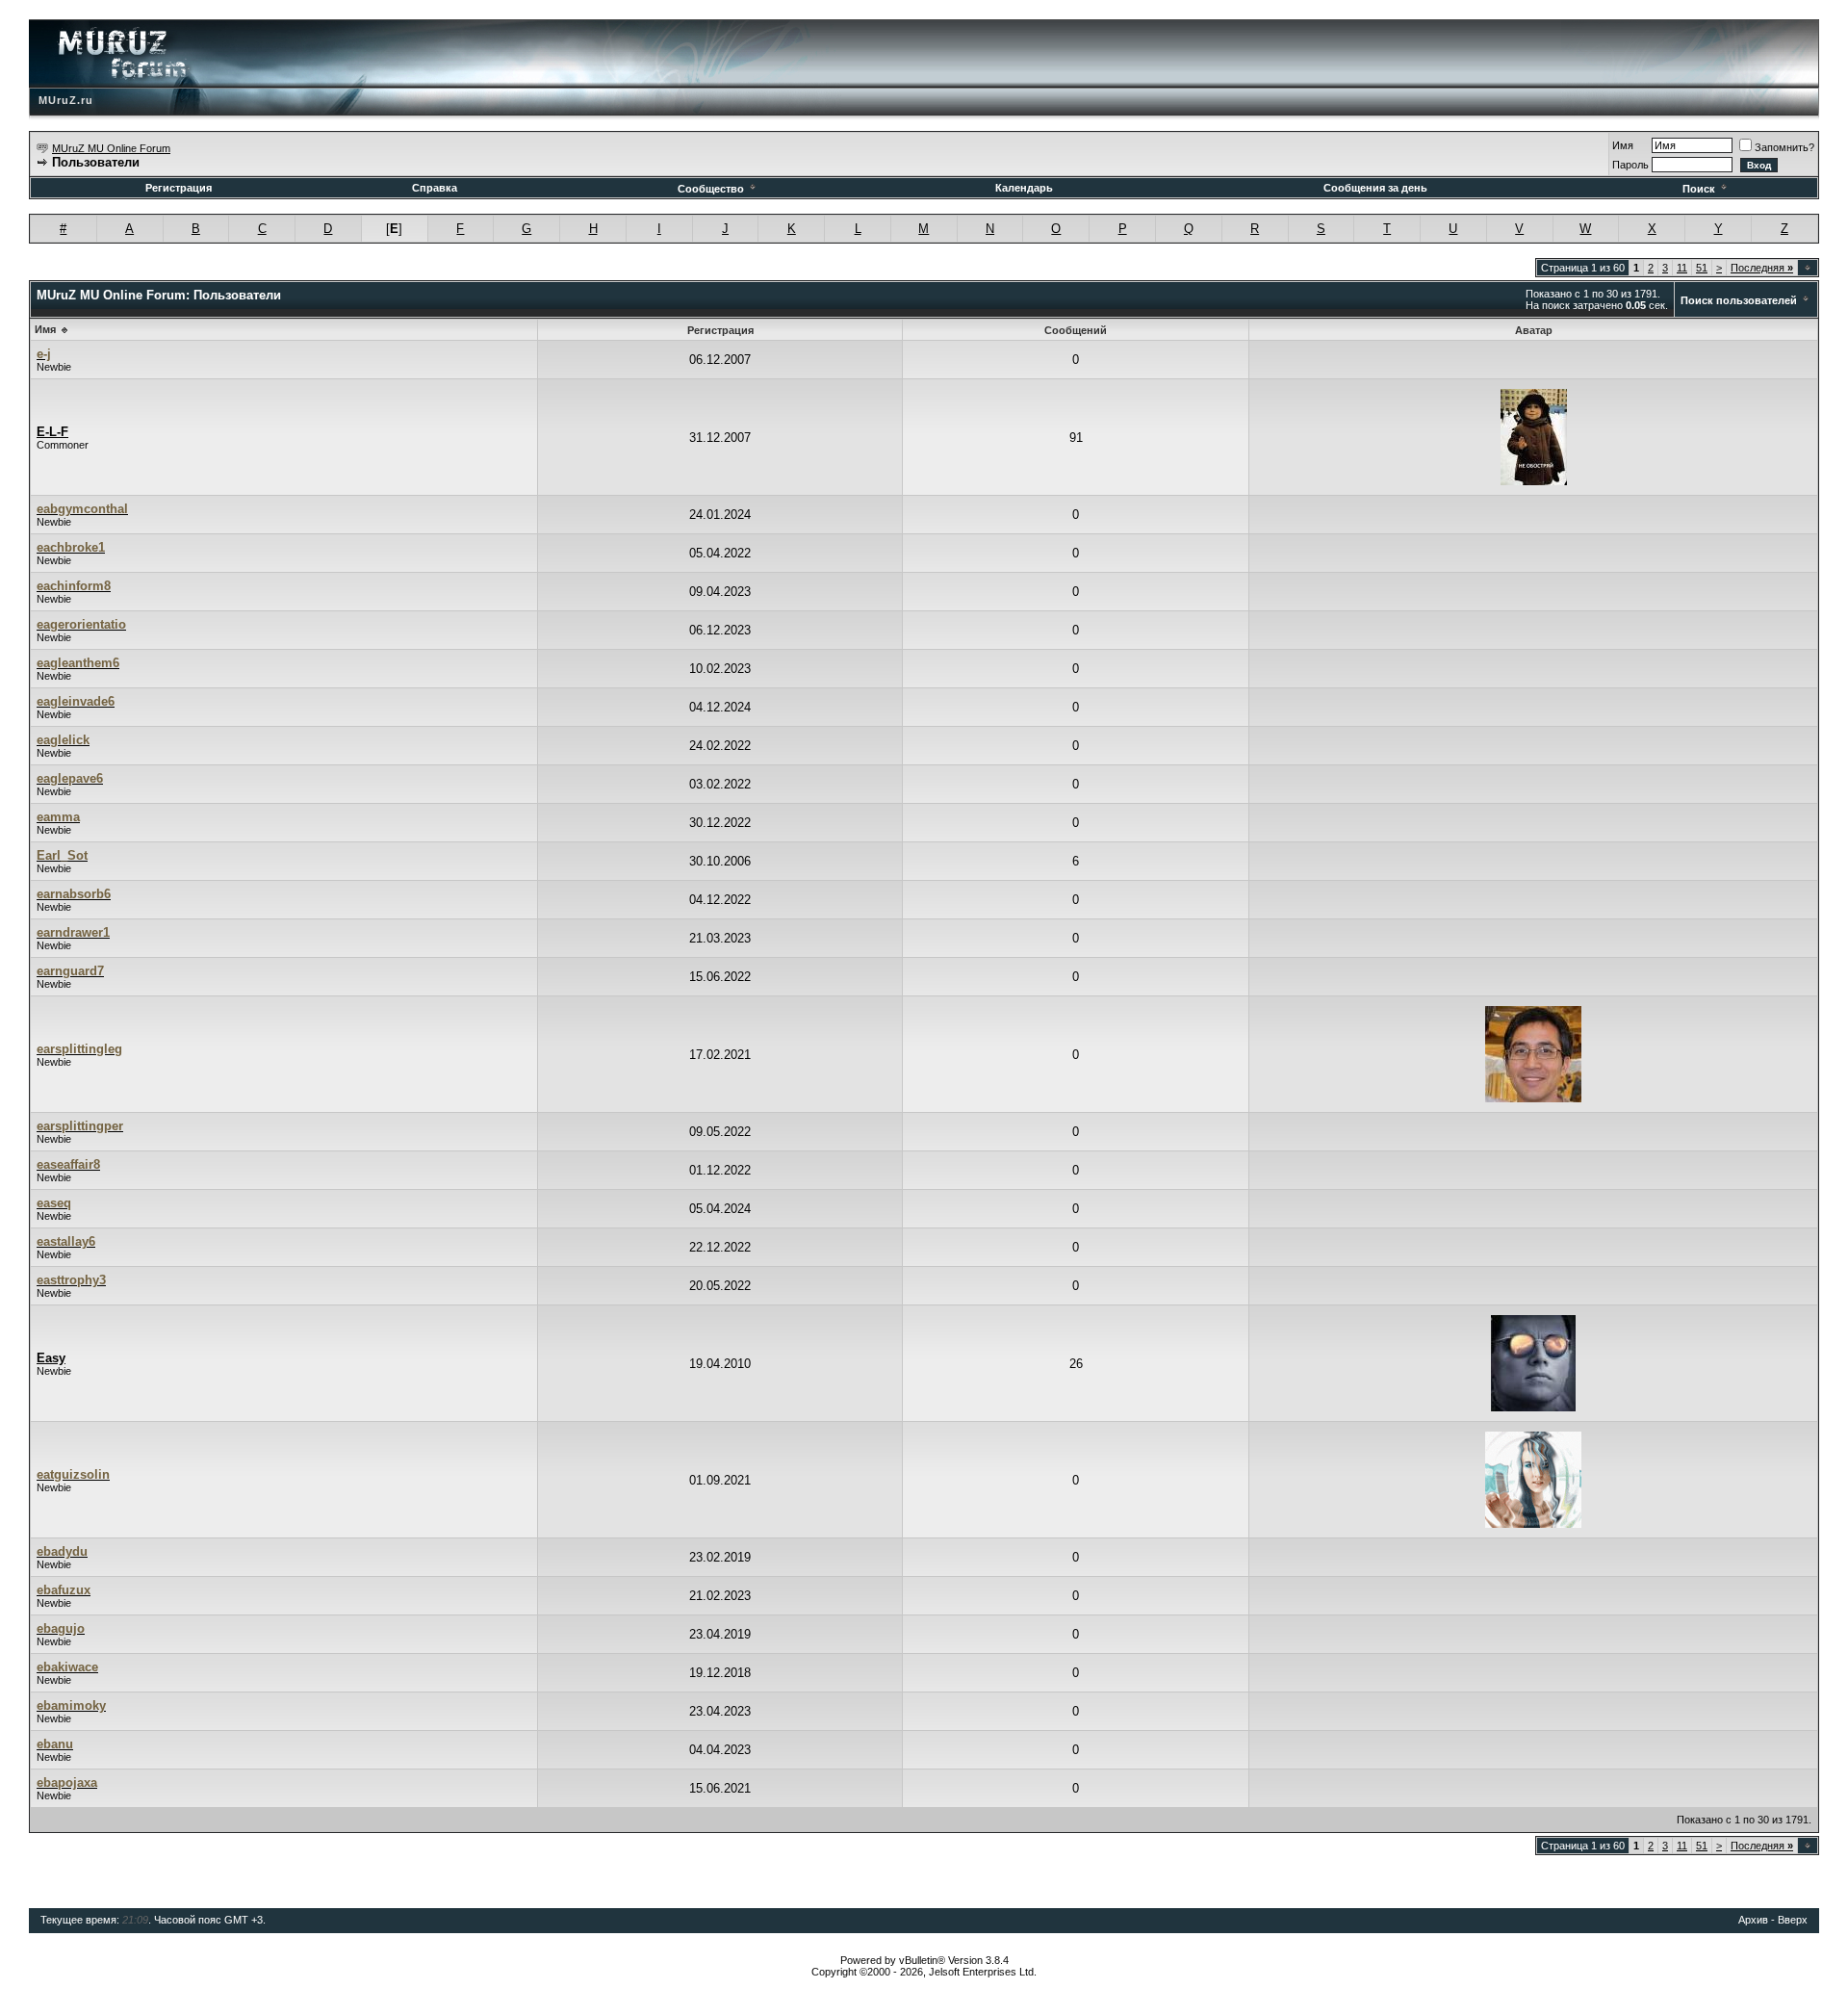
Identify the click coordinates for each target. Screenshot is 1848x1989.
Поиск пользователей (1739, 300)
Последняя (1762, 268)
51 (1702, 268)
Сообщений (1076, 330)
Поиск (1699, 189)
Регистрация (179, 188)
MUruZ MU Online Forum (111, 148)
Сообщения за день (1375, 188)
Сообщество (711, 189)
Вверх (1793, 1920)
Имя (1623, 145)
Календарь (1024, 188)
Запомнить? (1784, 147)
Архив (1753, 1920)
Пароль (1630, 165)
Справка (435, 188)
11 (1682, 268)
